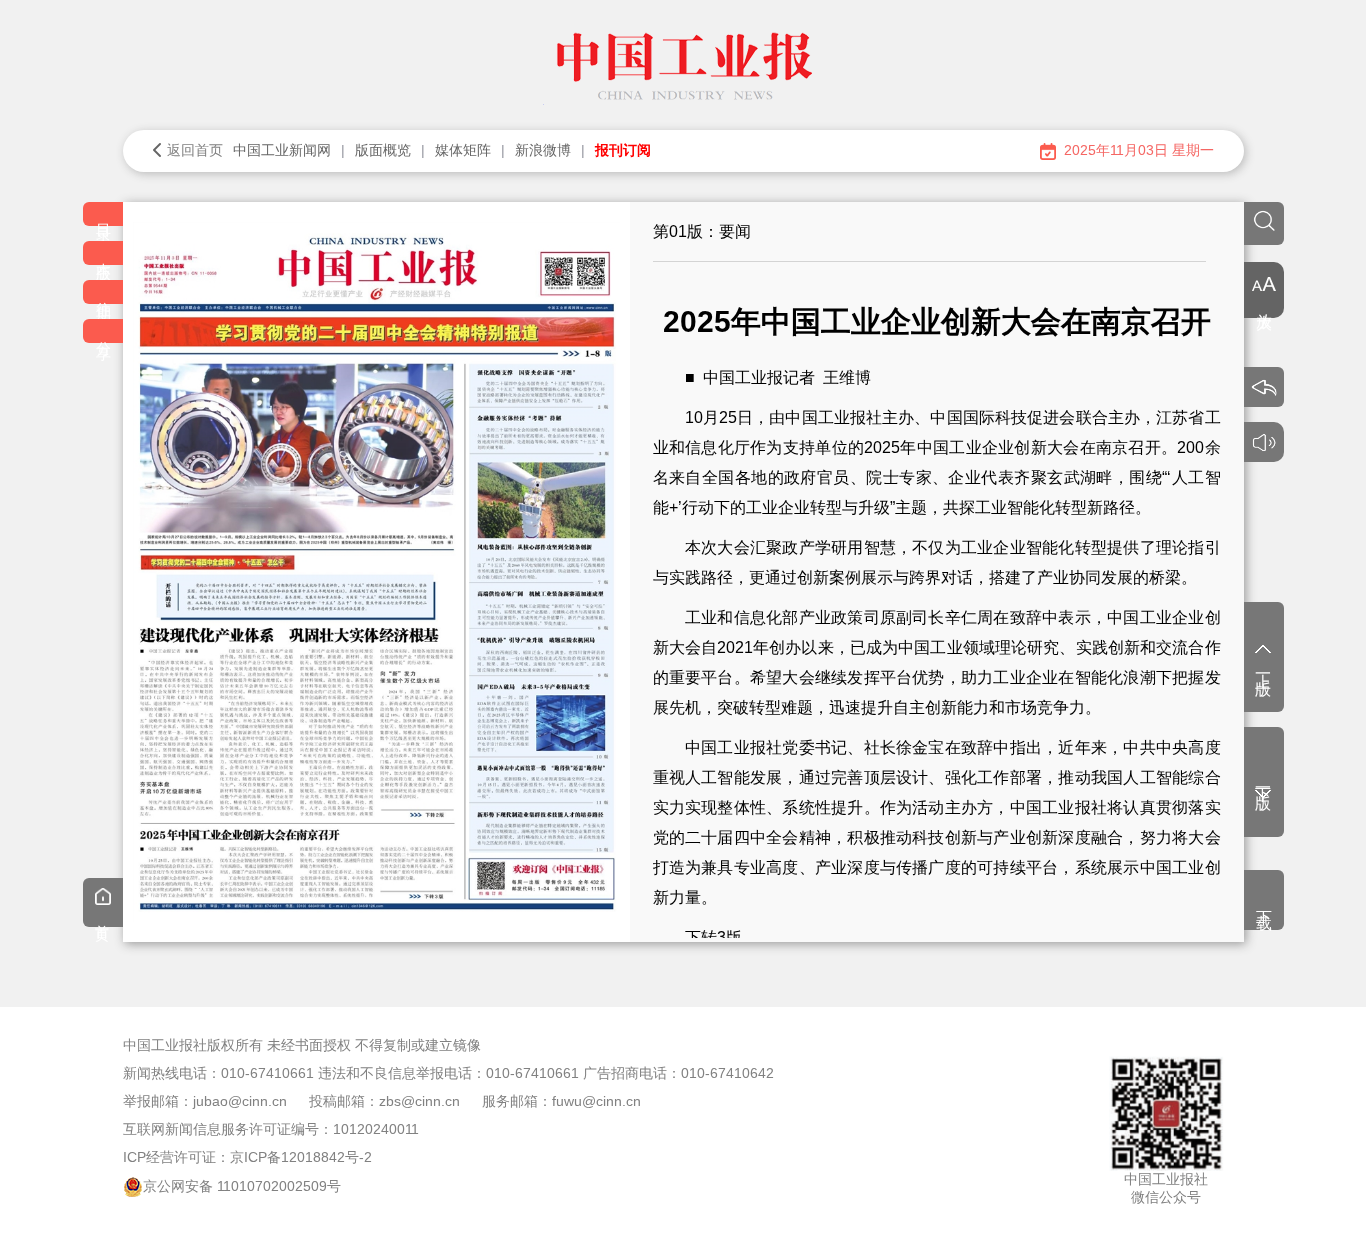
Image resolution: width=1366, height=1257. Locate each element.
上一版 (1263, 667)
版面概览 (383, 150)
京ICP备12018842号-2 (301, 1157)
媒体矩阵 (463, 150)
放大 (1264, 302)
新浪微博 (543, 150)
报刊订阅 (623, 150)
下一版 (1263, 781)
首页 (103, 917)
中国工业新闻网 (282, 150)
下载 (1264, 902)
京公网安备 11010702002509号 (242, 1186)
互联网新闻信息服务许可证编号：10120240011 (271, 1129)
